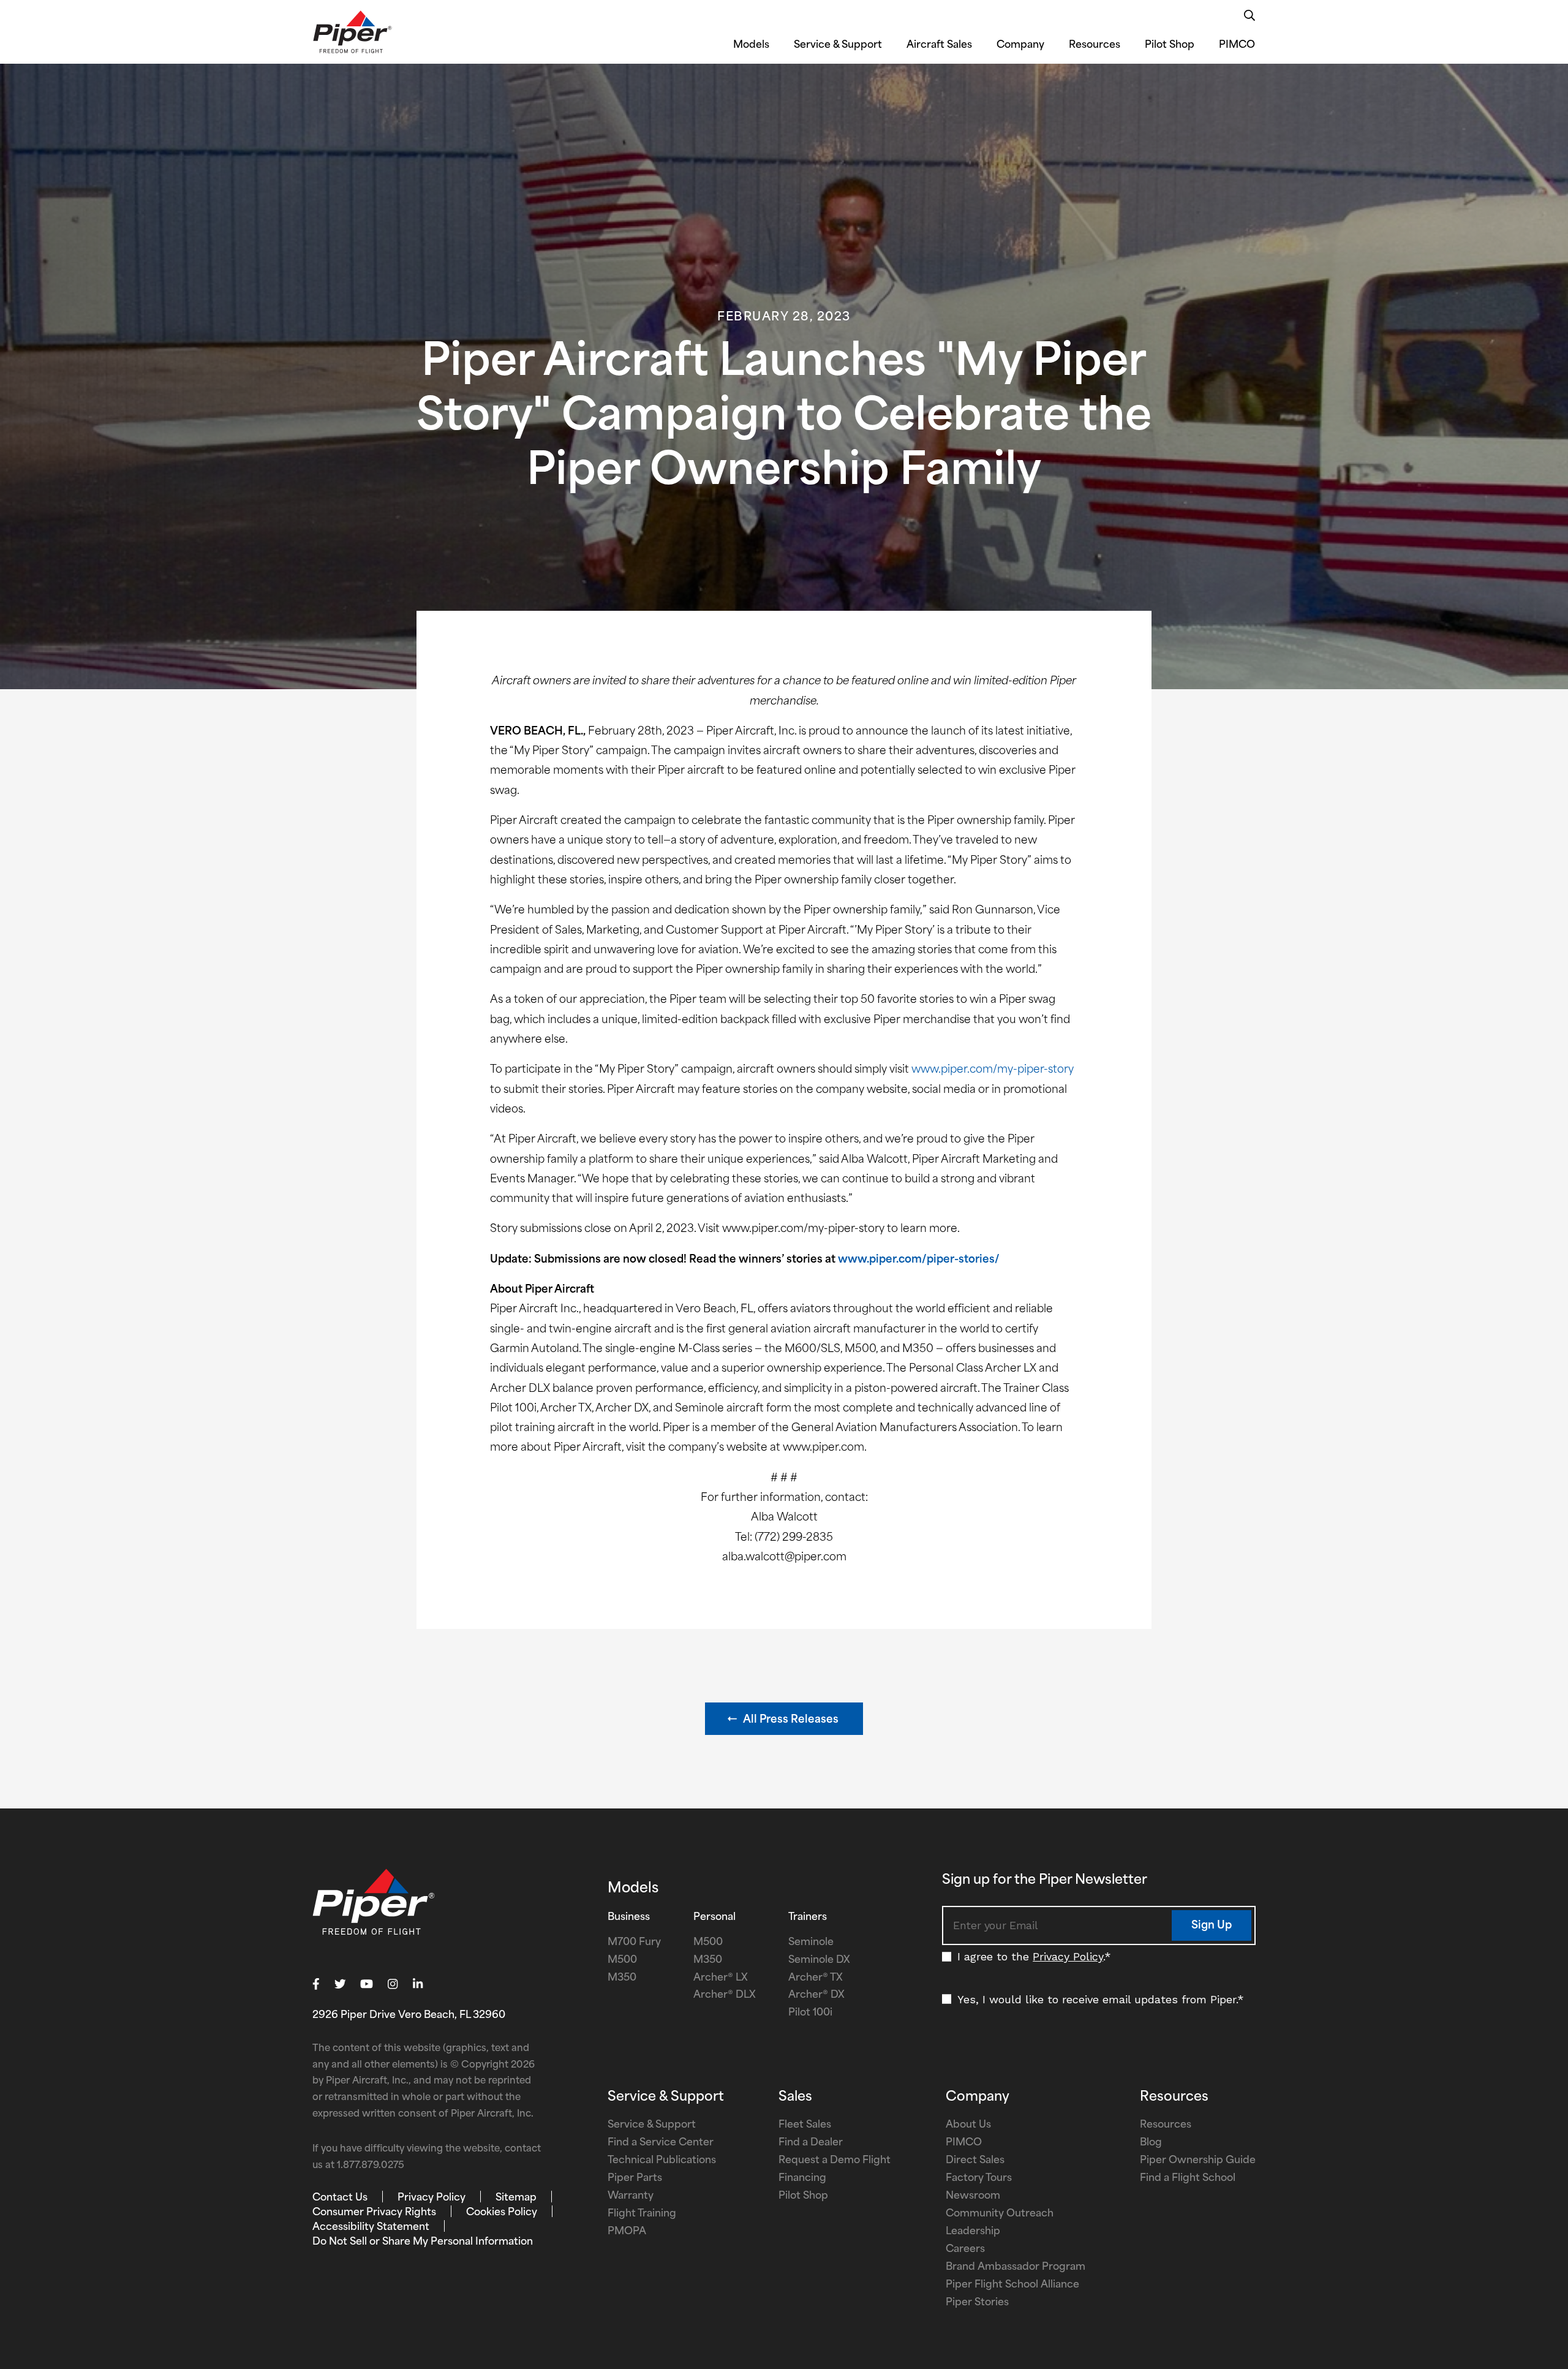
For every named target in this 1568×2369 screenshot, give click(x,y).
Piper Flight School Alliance (1012, 2285)
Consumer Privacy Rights (374, 2213)
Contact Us (340, 2198)
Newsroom (973, 2196)
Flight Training (642, 2214)
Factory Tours (979, 2178)
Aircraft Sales (939, 45)
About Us (968, 2125)
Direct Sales (975, 2161)
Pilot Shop (1170, 45)
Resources (1095, 45)
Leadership (973, 2232)
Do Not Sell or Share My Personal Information (423, 2242)
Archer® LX (721, 1978)
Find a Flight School (1188, 2178)
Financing (802, 2178)
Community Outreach (1000, 2214)
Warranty (631, 2196)
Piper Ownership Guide (1198, 2161)
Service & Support (838, 45)
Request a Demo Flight (835, 2161)
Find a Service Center (661, 2143)
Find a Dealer (811, 2143)
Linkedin (418, 1984)
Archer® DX (816, 1995)
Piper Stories (977, 2303)
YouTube (367, 1984)
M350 (622, 1978)
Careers (965, 2250)
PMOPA (627, 2232)
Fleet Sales (805, 2125)
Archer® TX (816, 1978)
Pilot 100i (810, 2013)
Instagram (393, 1984)
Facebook (316, 1984)
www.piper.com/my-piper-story (993, 1070)
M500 (622, 1960)
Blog (1151, 2143)
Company (1020, 45)
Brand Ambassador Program (1016, 2267)
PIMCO (1237, 45)
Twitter (340, 1984)
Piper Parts (635, 2178)
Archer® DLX (725, 1995)
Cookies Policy (502, 2213)
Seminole (811, 1943)
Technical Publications (662, 2161)
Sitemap (516, 2198)
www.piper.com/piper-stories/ (919, 1260)
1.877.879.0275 (371, 2166)
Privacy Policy (1068, 1956)
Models (751, 45)
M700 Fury (634, 1943)
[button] (784, 1719)
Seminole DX (819, 1960)
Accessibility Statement (371, 2227)
